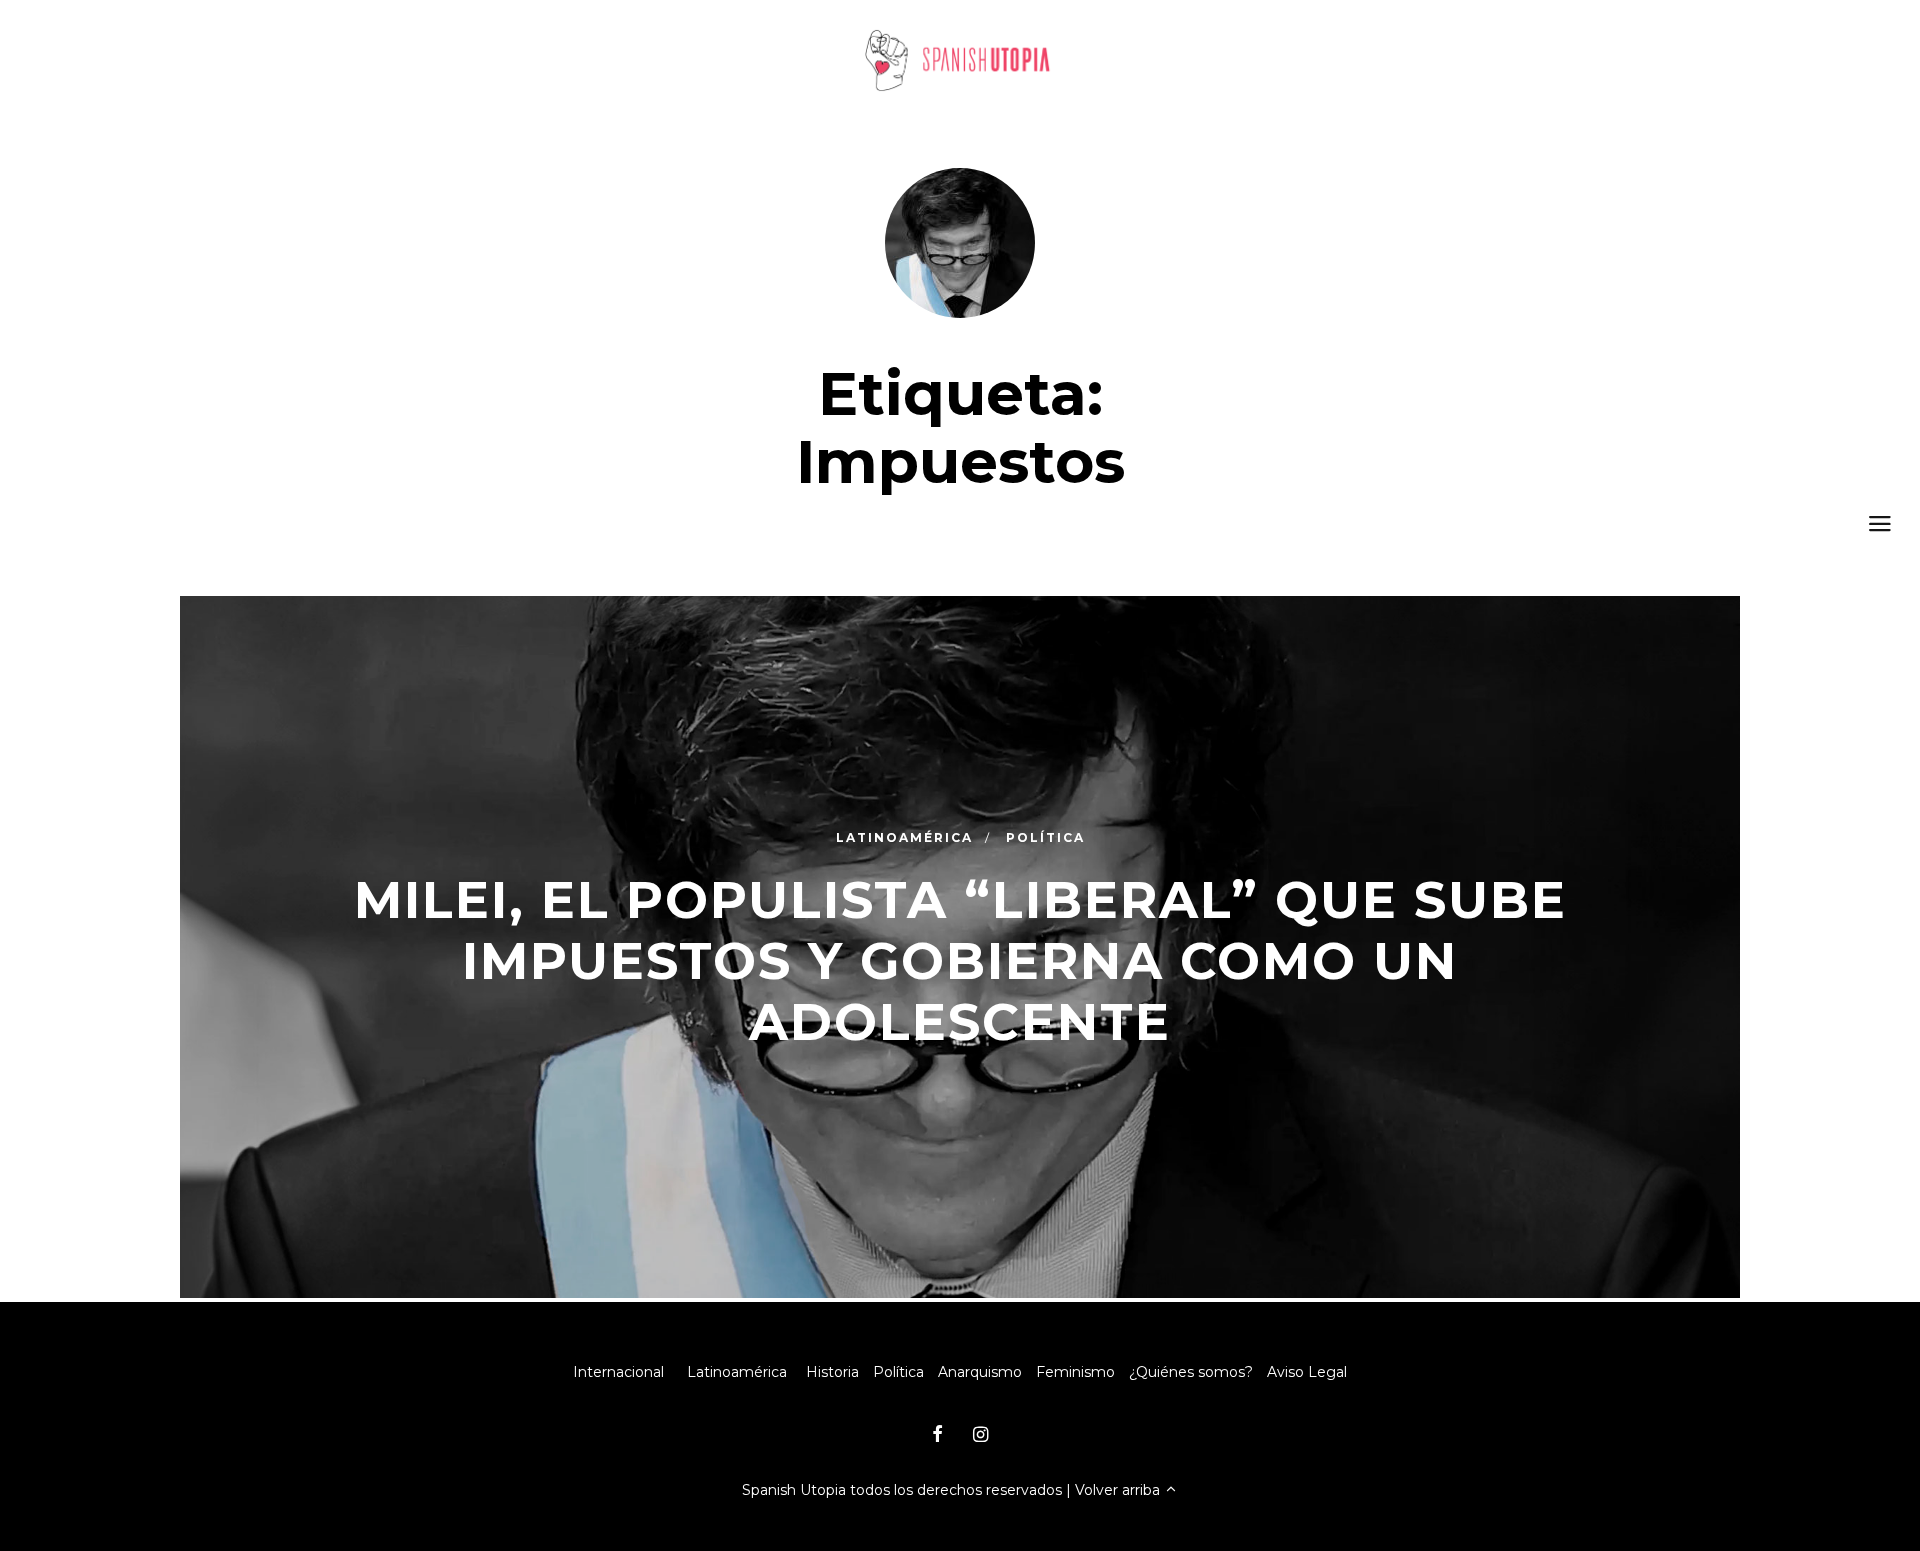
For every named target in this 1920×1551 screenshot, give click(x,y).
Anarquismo (980, 1372)
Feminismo (1075, 1372)
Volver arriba (1119, 1490)
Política (898, 1372)
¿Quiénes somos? (1191, 1372)
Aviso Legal (1307, 1372)
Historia (832, 1372)
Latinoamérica (737, 1372)
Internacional (618, 1372)
